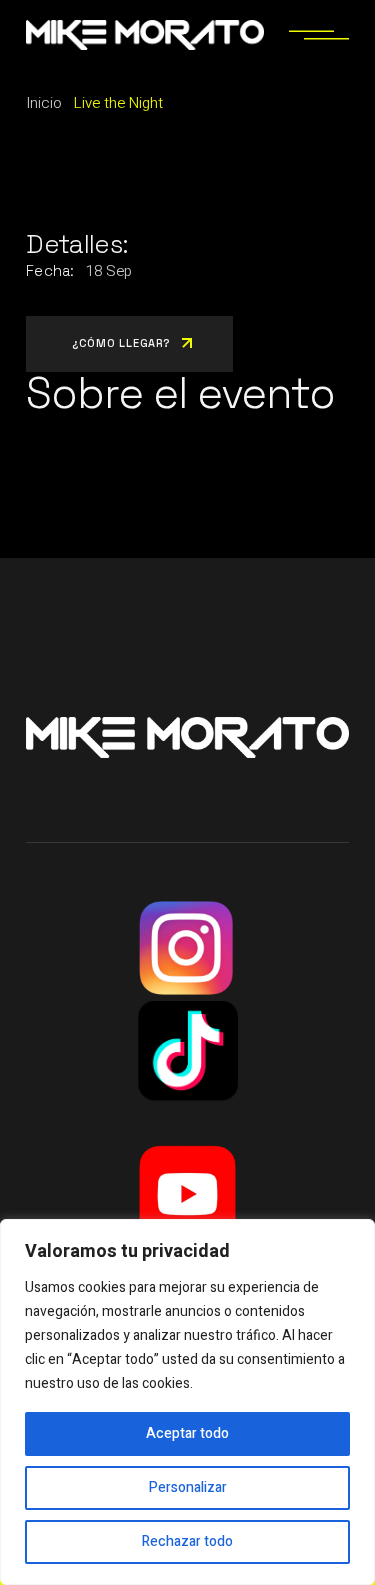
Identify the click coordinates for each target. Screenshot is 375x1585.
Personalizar (188, 1487)
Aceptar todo (187, 1433)
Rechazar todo (187, 1541)
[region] (187, 1402)
